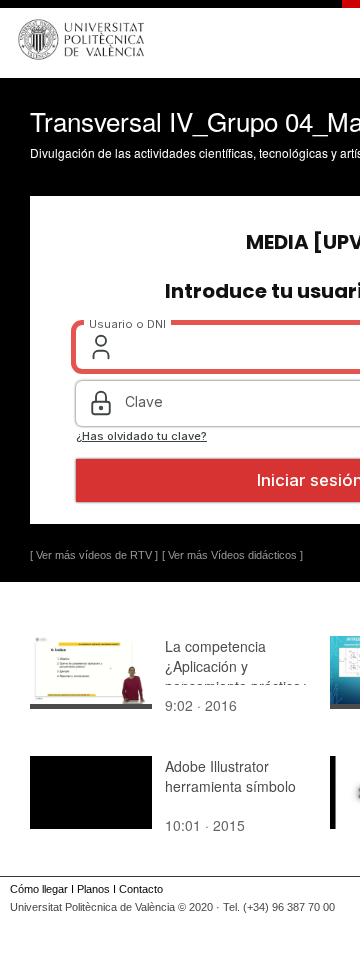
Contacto (141, 889)
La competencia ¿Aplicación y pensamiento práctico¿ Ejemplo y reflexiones (237, 676)
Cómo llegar (39, 889)
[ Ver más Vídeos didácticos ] (232, 555)
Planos (93, 889)
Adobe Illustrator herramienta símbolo (230, 776)
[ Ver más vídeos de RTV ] (94, 555)
